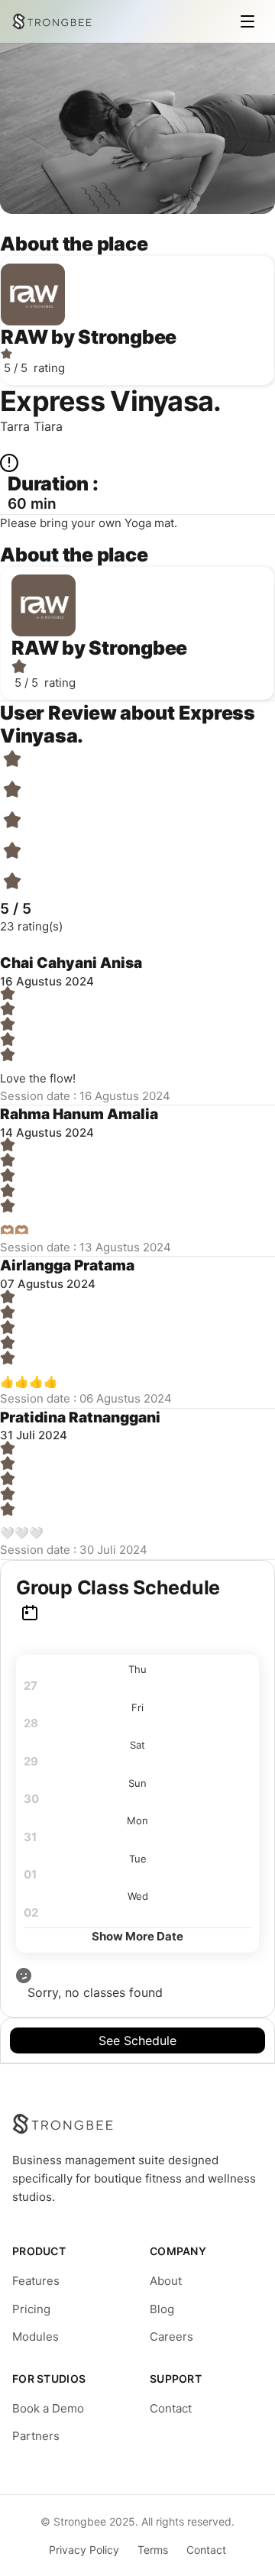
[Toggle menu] (247, 21)
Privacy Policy (84, 2550)
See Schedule (137, 2040)
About (166, 2281)
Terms (153, 2550)
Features (36, 2281)
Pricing (31, 2309)
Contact (171, 2408)
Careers (171, 2337)
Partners (36, 2436)
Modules (36, 2337)
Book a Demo (48, 2408)
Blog (162, 2309)
